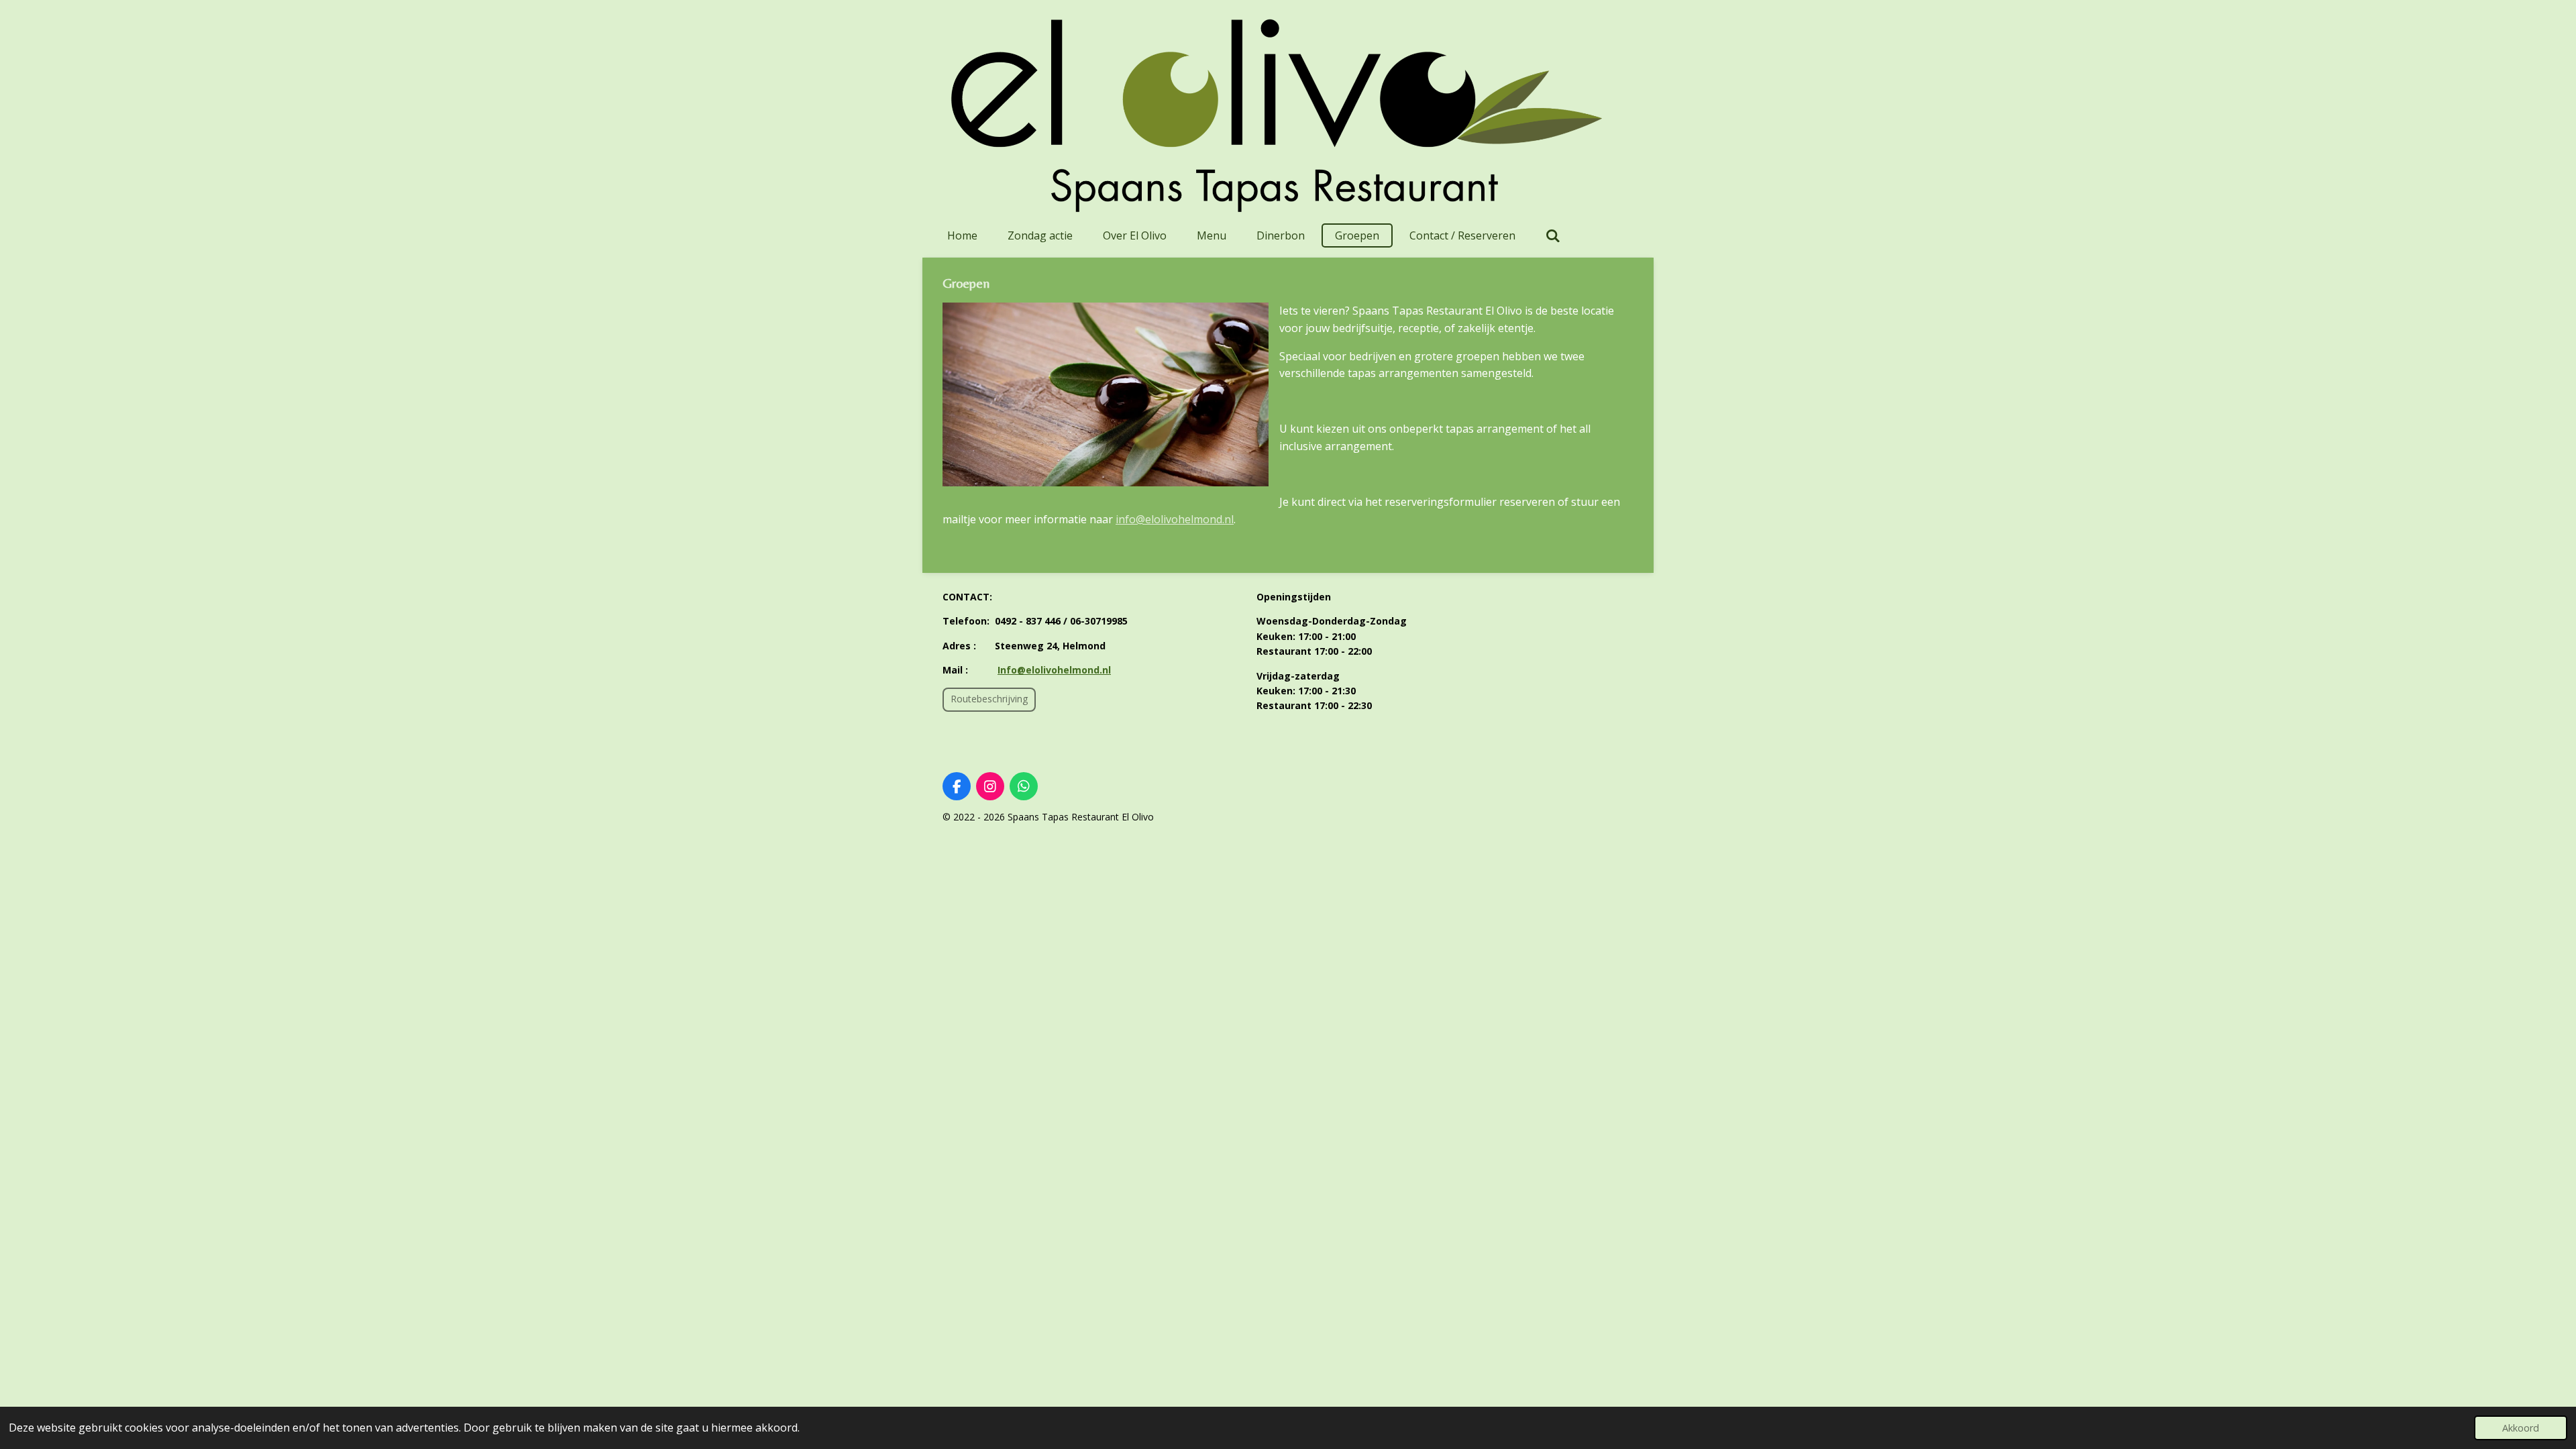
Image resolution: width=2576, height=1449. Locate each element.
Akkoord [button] (2521, 1428)
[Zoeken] (1553, 235)
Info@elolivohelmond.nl (1054, 670)
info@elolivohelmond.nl (1175, 519)
